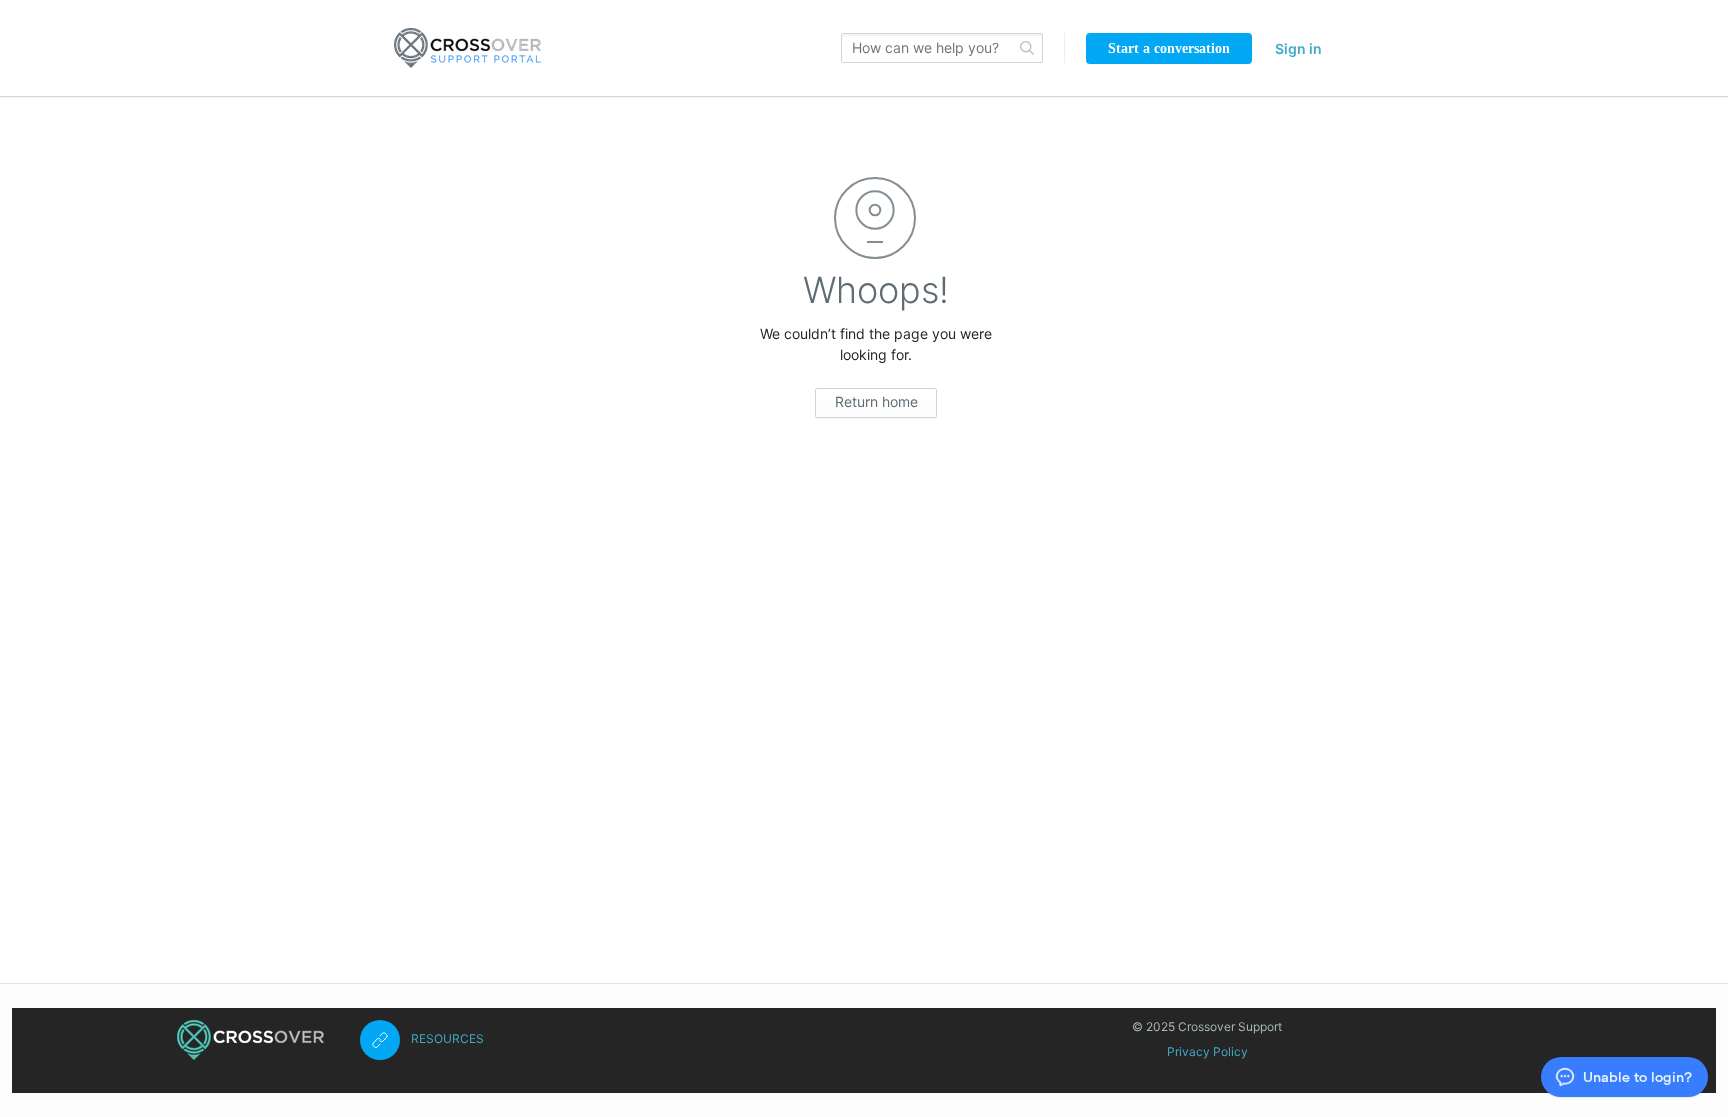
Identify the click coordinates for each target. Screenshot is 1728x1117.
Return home (876, 401)
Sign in (1298, 48)
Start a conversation (1169, 48)
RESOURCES (447, 1038)
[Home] (250, 1040)
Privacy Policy (1207, 1051)
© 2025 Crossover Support (1207, 1026)
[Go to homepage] (467, 48)
